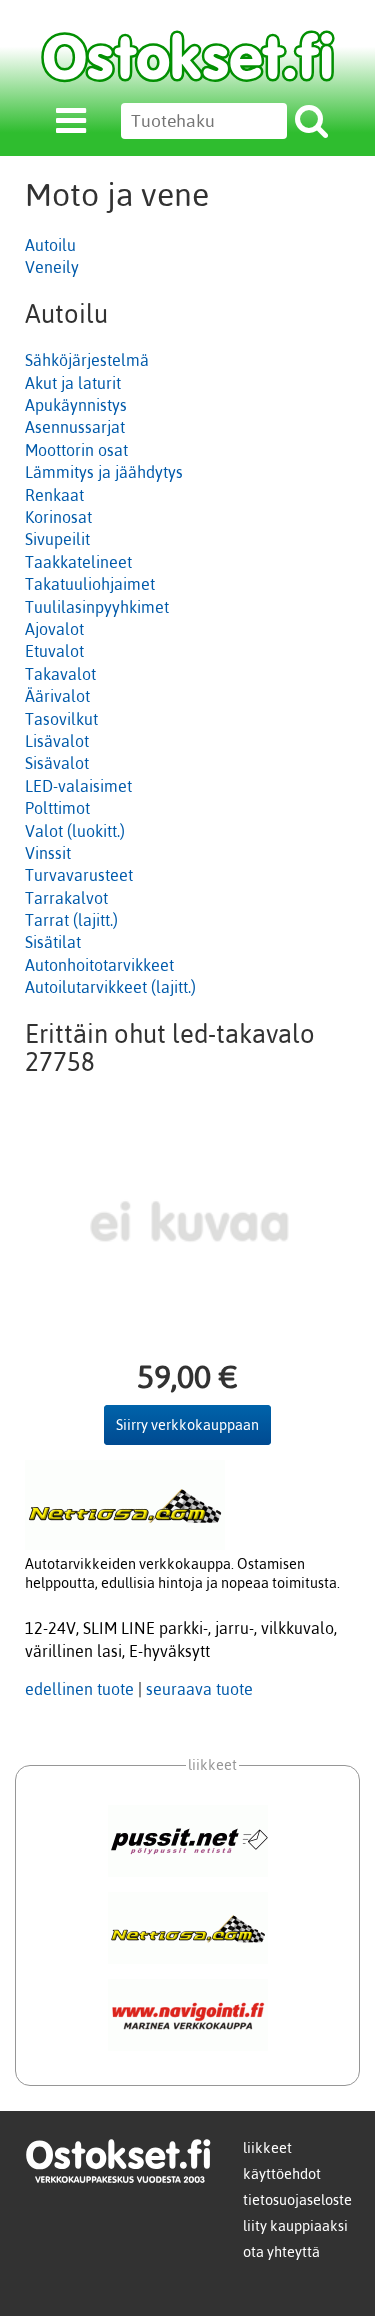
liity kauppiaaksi (295, 2226)
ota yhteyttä (281, 2252)
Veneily (52, 267)
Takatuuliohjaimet (90, 584)
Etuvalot (54, 651)
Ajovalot (54, 629)
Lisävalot (57, 741)
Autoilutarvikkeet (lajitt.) (110, 987)
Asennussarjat (75, 427)
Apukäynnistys (76, 405)
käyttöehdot (282, 2174)
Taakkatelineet (78, 562)
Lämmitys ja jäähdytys (104, 472)
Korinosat (58, 517)
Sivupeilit (57, 539)
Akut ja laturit (73, 383)
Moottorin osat (76, 450)
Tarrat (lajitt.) (71, 920)
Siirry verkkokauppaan (187, 1425)
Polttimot (57, 808)
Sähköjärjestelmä (87, 360)
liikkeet (267, 2148)
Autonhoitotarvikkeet (99, 965)
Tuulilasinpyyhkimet (97, 607)
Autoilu (50, 245)
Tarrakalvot (66, 898)
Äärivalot (57, 696)
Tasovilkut (61, 719)
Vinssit (48, 853)
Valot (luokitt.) (75, 831)
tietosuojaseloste (297, 2200)
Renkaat (54, 495)
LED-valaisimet (78, 786)
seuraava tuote (199, 1689)
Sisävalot (57, 763)
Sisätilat (53, 942)
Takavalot (60, 674)
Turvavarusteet (79, 875)
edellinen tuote (79, 1689)
